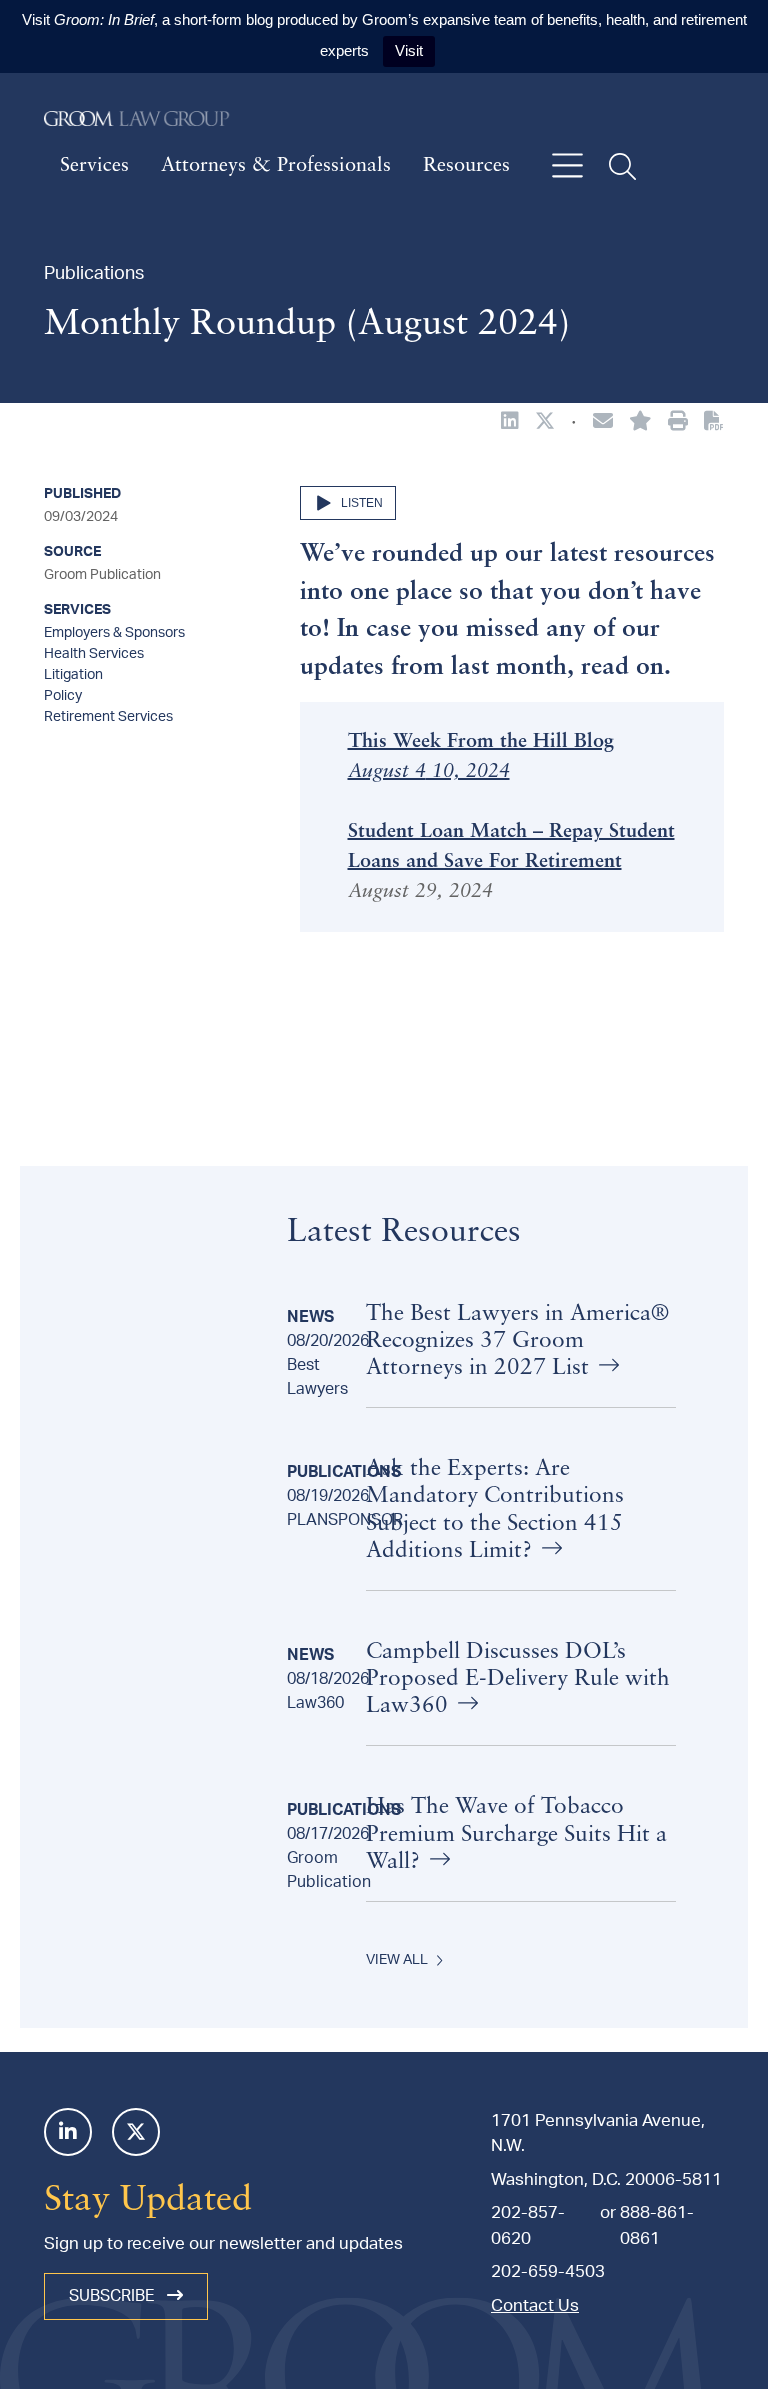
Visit (409, 50)
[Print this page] (678, 423)
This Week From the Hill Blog (481, 742)
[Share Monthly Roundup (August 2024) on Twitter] (545, 423)
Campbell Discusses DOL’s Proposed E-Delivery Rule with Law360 (518, 1679)
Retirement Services (108, 717)
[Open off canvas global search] (622, 166)
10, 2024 (468, 772)
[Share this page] (603, 423)
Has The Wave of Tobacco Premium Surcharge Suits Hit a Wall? (516, 1834)
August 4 (387, 772)
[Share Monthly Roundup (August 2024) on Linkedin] (510, 423)
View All (397, 1960)
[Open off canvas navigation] (567, 166)
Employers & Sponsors (114, 633)
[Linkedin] (68, 2132)
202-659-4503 (548, 2271)
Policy (63, 696)
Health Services (94, 654)
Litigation (73, 675)
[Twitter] (136, 2132)
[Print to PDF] (714, 422)
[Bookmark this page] (640, 423)
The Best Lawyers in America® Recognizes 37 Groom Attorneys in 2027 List (517, 1341)
